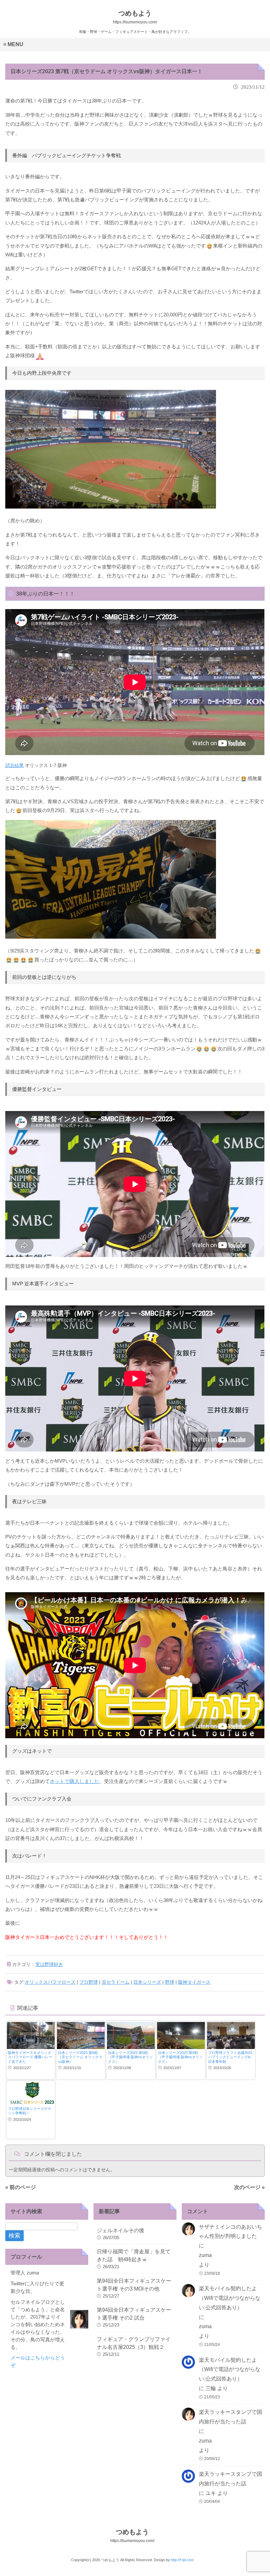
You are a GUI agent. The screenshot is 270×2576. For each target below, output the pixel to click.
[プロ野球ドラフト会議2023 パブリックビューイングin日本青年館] (231, 2035)
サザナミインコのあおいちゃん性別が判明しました (230, 2232)
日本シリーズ (147, 1982)
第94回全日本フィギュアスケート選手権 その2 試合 (134, 2314)
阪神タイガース (194, 1982)
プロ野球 (89, 1982)
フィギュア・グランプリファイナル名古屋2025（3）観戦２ (134, 2343)
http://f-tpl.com (182, 2560)
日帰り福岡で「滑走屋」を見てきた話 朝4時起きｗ (134, 2255)
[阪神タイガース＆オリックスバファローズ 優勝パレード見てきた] (31, 2035)
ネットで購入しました (74, 1781)
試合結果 (14, 765)
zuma (205, 2255)
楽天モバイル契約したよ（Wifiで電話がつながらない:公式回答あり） (230, 2298)
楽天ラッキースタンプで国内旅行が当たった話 (230, 2417)
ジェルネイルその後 (121, 2230)
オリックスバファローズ (50, 1982)
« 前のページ (21, 2187)
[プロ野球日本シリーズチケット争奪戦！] (31, 2093)
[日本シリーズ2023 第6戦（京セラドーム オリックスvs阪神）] (81, 2035)
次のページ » (249, 2187)
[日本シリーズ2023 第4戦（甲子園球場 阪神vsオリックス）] (181, 2035)
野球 (170, 1982)
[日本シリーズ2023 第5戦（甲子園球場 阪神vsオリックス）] (131, 2035)
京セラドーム (116, 1982)
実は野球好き (49, 1964)
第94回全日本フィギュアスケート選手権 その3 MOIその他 (134, 2285)
